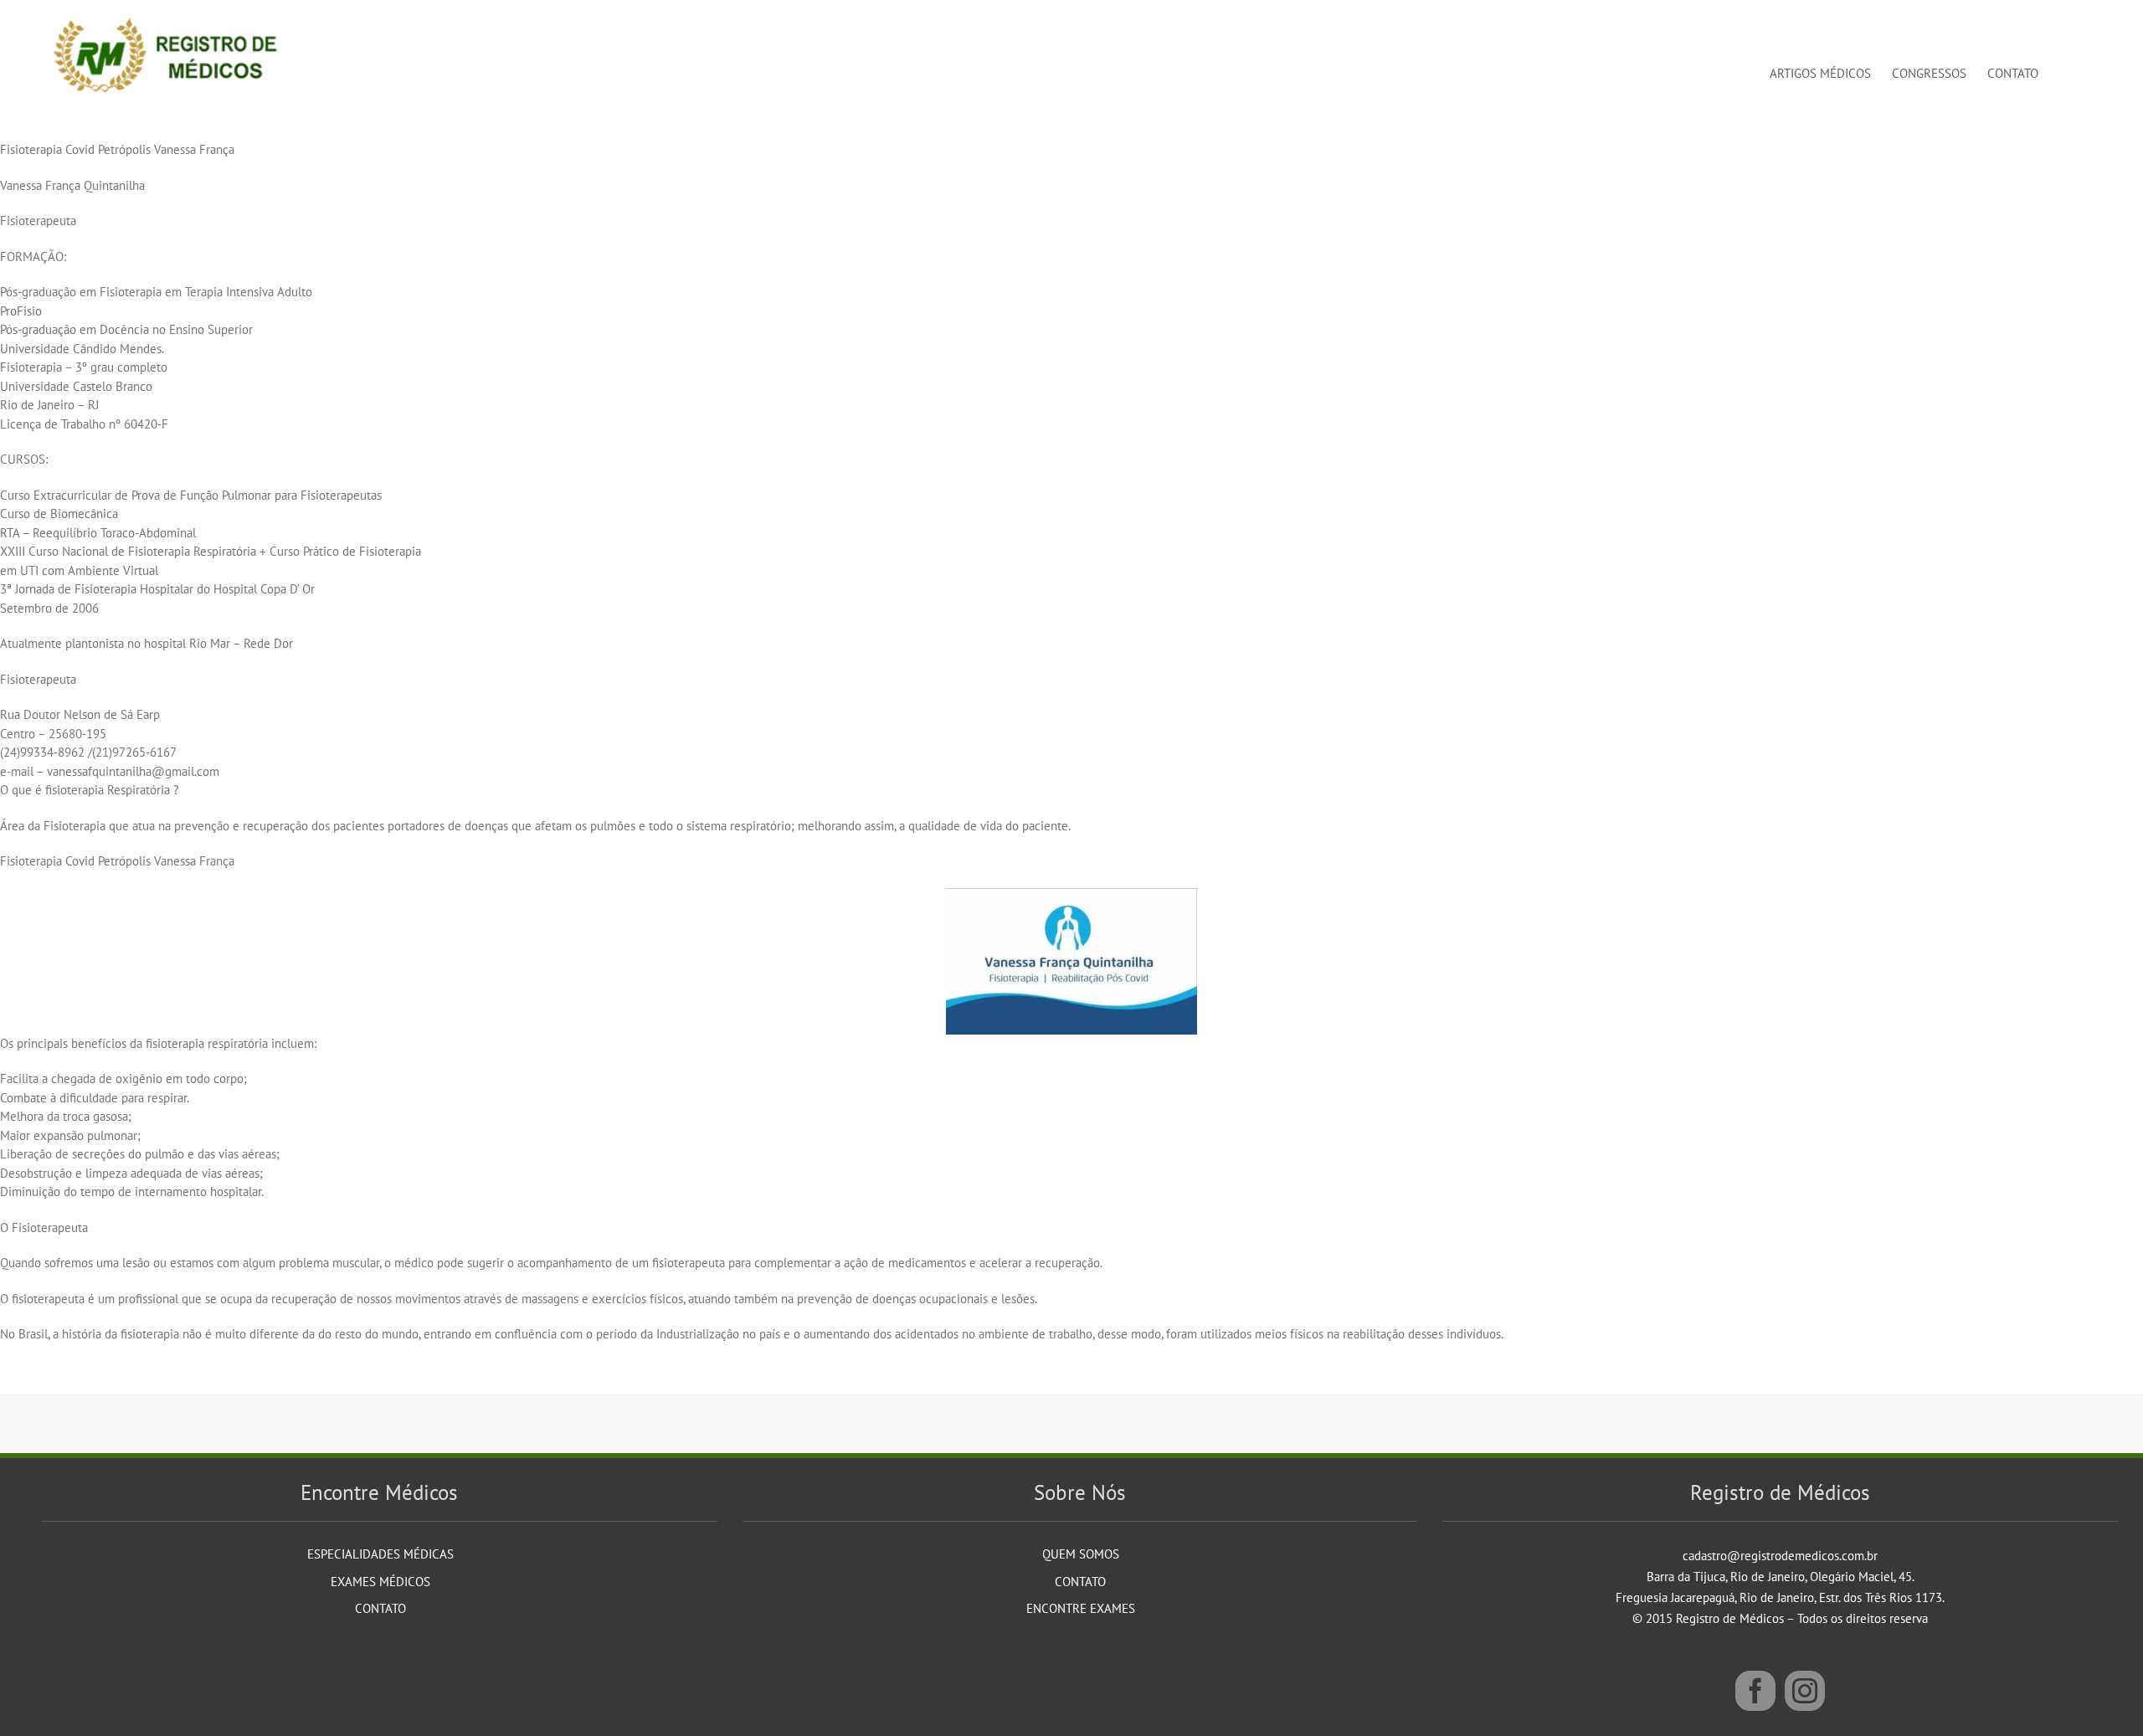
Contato (380, 1608)
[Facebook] (1755, 1691)
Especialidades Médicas (380, 1554)
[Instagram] (1805, 1691)
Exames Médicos (380, 1582)
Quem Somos (1081, 1554)
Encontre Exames (1081, 1608)
